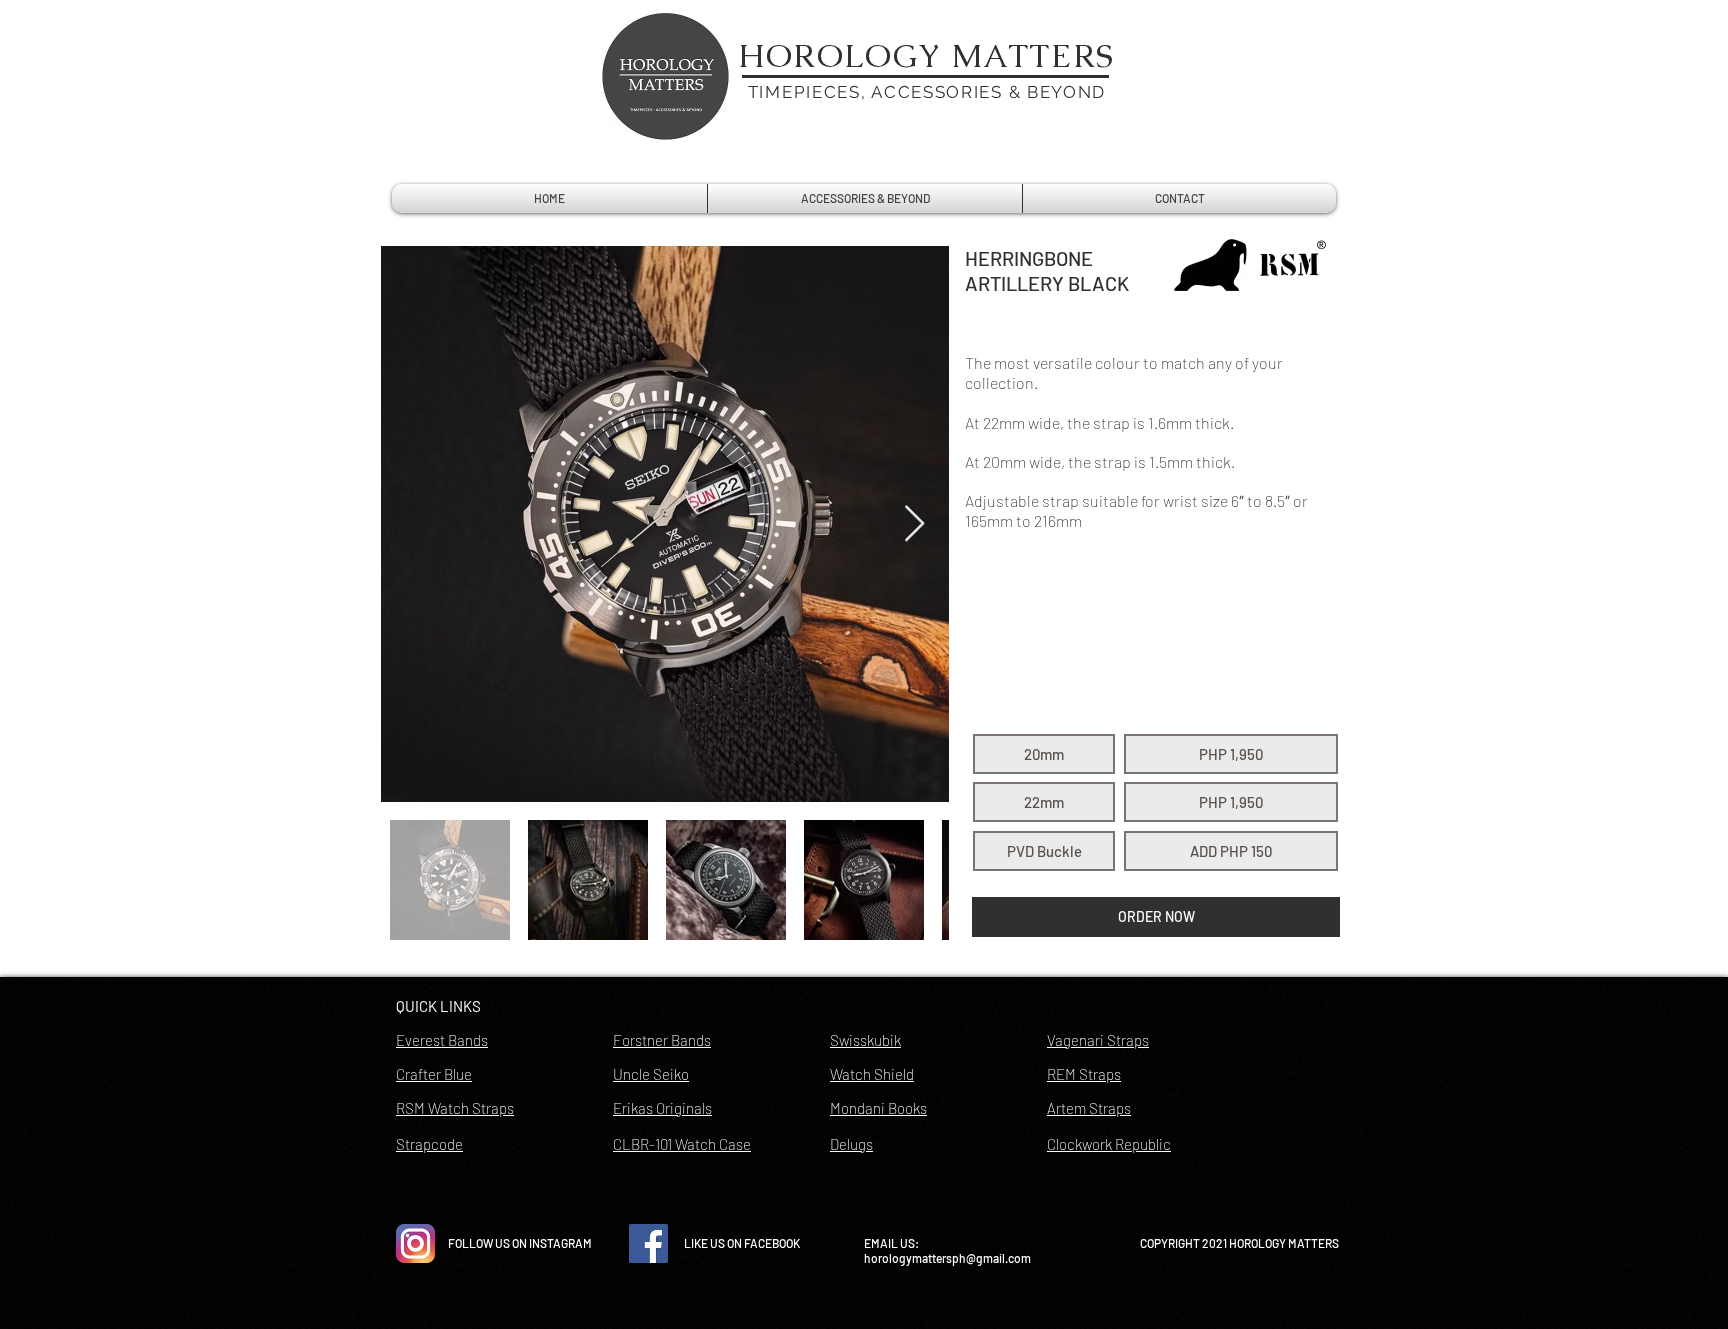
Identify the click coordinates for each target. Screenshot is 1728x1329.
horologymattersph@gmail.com (947, 1258)
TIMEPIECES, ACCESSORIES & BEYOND (927, 92)
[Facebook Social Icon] (648, 1243)
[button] (1044, 754)
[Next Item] (914, 524)
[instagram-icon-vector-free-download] (415, 1243)
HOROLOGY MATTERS (927, 55)
